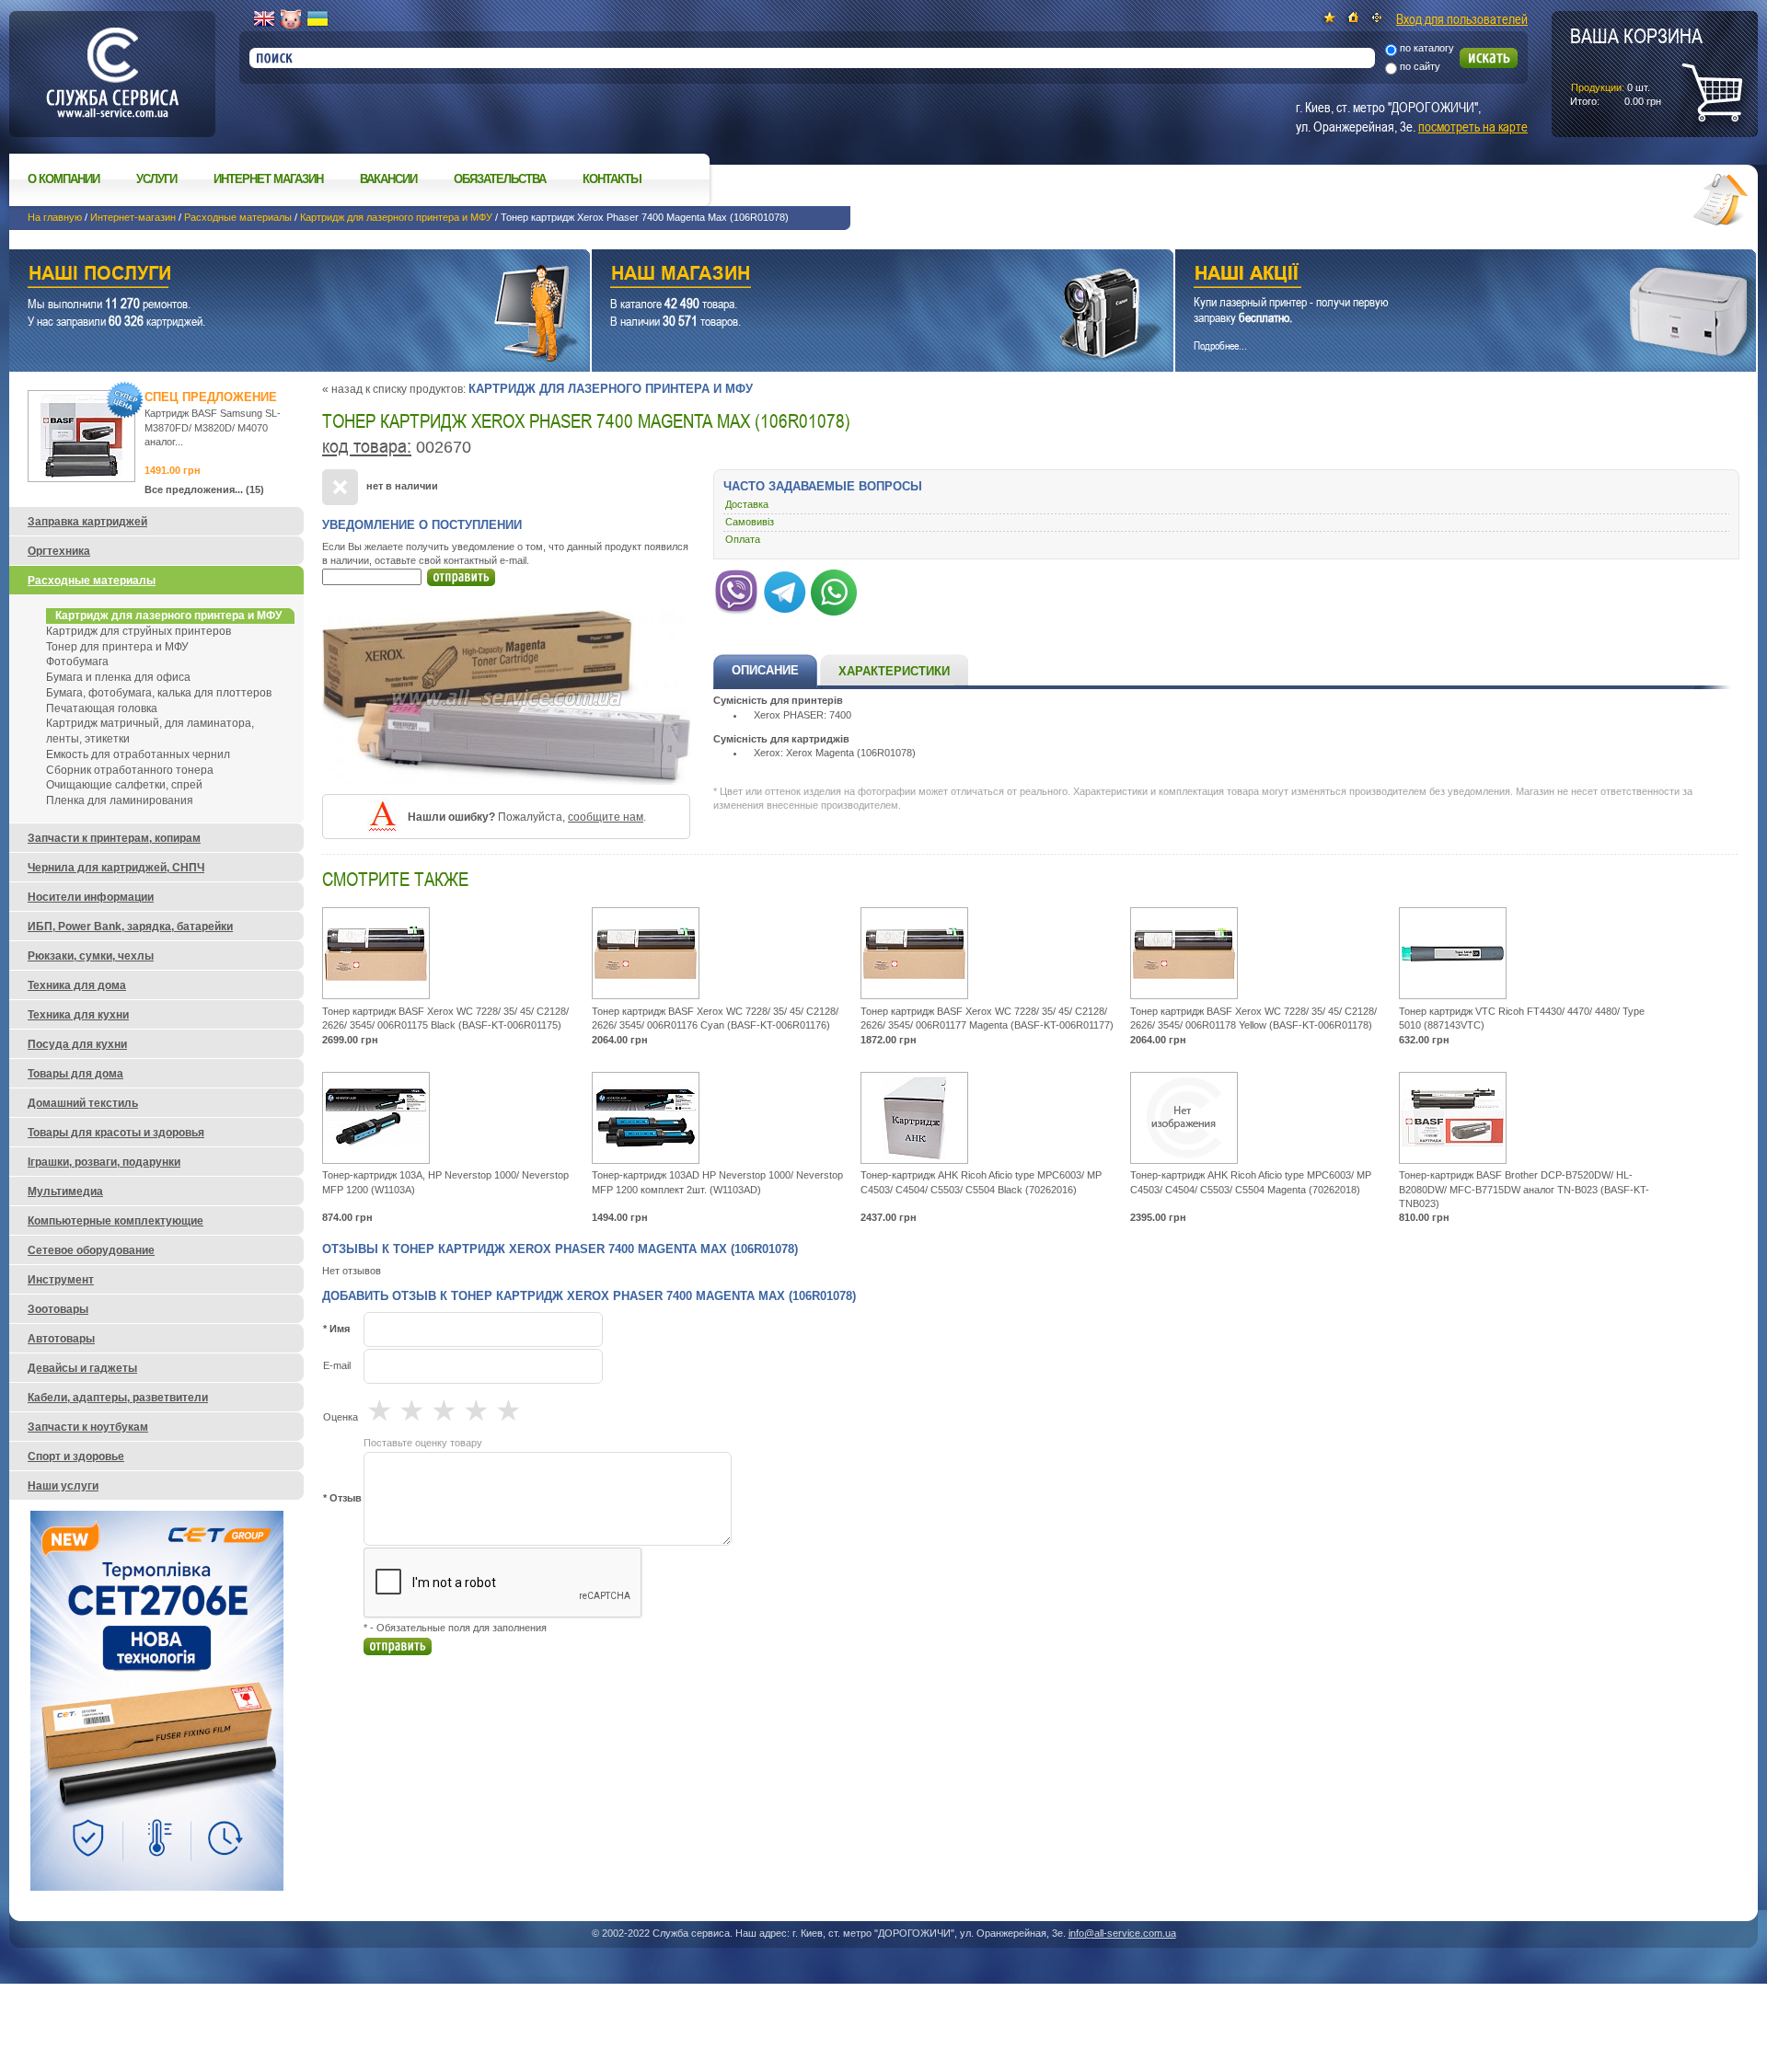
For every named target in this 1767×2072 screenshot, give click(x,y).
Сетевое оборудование (91, 1250)
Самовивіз (750, 522)
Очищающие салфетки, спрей (124, 785)
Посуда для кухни (77, 1044)
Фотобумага (77, 662)
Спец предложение (211, 397)
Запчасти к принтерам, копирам (114, 838)
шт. (1636, 65)
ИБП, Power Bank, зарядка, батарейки (130, 927)
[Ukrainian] (318, 19)
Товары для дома (75, 1074)
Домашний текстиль (83, 1103)
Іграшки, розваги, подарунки (104, 1162)
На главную (55, 217)
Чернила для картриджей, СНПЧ (116, 868)
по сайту (1420, 66)
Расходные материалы (238, 217)
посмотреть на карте (1473, 126)
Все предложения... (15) (204, 489)
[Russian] (291, 19)
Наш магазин (850, 276)
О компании (64, 179)
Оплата (743, 539)
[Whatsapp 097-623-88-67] (834, 589)
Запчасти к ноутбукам (88, 1427)
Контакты (612, 179)
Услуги (156, 179)
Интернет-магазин (133, 217)
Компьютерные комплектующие (115, 1221)
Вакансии (388, 179)
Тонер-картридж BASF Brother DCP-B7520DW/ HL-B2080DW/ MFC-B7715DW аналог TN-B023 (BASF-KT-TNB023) (1524, 1189)
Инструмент (61, 1280)
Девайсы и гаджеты (82, 1368)
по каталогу (1427, 48)
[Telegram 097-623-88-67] (785, 589)
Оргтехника (59, 551)
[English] (264, 19)
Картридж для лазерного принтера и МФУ (396, 217)
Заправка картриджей (87, 522)
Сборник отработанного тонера (130, 770)
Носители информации (91, 897)
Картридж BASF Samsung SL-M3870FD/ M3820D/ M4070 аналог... (213, 427)
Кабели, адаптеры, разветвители (118, 1398)
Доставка (747, 504)
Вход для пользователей (1462, 18)
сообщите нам (606, 817)
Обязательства (500, 179)
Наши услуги (277, 276)
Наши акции (1440, 276)
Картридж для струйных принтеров (139, 631)
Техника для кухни (78, 1015)
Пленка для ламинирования (120, 800)
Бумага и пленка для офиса (118, 677)
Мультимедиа (65, 1191)
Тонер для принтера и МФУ (117, 647)
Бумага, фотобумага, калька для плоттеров (159, 693)
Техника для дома (77, 985)
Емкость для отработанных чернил (138, 754)
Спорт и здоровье (76, 1456)
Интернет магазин (268, 179)
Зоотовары (58, 1309)
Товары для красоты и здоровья (116, 1133)
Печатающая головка (102, 708)
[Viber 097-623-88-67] (736, 589)
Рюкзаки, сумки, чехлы (91, 956)
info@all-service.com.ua (1122, 1933)
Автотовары (61, 1339)
